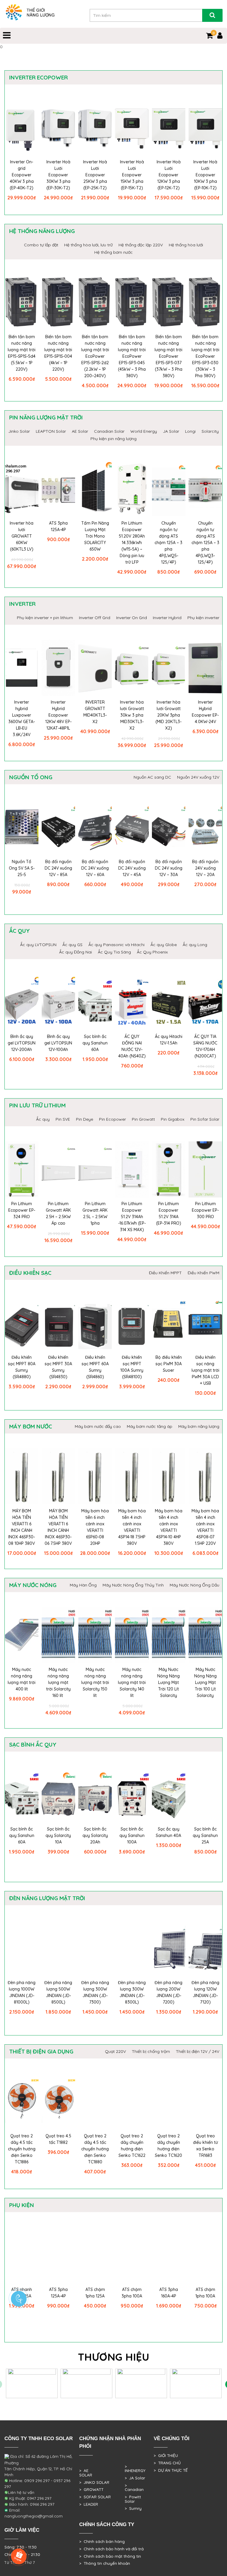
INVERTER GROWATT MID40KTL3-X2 (95, 712)
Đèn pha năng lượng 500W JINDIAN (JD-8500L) (58, 1992)
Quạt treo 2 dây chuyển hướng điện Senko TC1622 (132, 2146)
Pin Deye (85, 1119)
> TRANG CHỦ (167, 2463)
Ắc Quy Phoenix (152, 952)
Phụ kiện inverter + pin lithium (45, 618)
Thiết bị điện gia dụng (41, 2051)
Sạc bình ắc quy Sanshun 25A (205, 1835)
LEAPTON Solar (51, 431)
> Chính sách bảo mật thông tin (110, 2556)
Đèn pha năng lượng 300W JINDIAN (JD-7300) (95, 1992)
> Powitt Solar (133, 2499)
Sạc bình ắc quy (33, 1745)
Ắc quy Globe (164, 945)
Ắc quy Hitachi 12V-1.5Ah (169, 1040)
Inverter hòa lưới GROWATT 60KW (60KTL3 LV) (22, 536)
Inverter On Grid (132, 618)
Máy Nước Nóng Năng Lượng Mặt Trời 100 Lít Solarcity (205, 1682)
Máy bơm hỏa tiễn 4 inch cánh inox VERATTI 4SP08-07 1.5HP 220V (205, 1527)
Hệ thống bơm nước (113, 252)
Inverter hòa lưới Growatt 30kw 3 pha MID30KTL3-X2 (132, 715)
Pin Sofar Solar (205, 1119)
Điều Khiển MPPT (165, 1273)
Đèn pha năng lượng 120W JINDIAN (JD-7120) (205, 1992)
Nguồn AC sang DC (152, 777)
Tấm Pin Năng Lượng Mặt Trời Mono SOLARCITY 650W (95, 536)
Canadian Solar (109, 431)
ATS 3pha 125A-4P (58, 526)
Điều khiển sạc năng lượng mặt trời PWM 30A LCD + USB (205, 1370)
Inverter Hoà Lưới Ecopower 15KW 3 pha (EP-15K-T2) (132, 175)
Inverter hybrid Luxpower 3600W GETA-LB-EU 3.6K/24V (22, 718)
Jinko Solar (19, 431)
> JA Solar (135, 2478)
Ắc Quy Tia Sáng (114, 952)
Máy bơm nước (31, 1426)
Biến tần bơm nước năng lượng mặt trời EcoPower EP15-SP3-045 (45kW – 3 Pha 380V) (132, 356)
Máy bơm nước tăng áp (150, 1426)
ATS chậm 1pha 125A (95, 2293)
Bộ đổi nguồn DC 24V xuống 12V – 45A (132, 868)
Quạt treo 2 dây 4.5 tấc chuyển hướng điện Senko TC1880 (95, 2149)
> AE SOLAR (86, 2473)
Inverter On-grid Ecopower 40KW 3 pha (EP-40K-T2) (22, 175)
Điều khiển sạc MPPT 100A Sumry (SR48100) (132, 1367)
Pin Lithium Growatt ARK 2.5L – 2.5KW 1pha (95, 1213)
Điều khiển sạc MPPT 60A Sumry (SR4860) (95, 1367)
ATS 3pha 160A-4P (169, 2293)
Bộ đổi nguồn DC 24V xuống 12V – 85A (58, 868)
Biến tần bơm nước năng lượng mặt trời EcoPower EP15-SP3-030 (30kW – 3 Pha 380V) (205, 356)
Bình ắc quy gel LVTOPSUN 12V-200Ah (22, 1043)
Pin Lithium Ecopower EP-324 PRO (22, 1210)
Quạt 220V (115, 2051)
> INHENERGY (135, 2469)
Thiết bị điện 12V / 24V (198, 2051)
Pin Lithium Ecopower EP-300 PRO (205, 1210)
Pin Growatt (143, 1119)
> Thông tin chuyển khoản (105, 2563)
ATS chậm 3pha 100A (132, 2293)
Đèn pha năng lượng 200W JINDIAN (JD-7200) (168, 1992)
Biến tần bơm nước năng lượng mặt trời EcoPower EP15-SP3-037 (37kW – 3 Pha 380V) (168, 356)
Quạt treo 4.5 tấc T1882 (58, 2139)
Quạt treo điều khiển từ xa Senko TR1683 (205, 2146)
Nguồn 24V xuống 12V (198, 777)
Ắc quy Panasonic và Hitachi (116, 945)
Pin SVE (63, 1119)
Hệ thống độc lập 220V (141, 245)
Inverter (22, 604)
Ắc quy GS (72, 945)
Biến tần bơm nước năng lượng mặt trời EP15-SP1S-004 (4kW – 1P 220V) (58, 353)
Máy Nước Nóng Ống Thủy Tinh (133, 1585)
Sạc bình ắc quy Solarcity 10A (58, 1835)
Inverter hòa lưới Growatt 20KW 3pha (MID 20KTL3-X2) (168, 715)
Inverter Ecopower (38, 77)
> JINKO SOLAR (94, 2482)
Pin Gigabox (173, 1119)
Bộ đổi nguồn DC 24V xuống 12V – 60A (95, 868)
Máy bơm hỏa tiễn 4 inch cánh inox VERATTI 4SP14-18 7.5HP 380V (132, 1527)
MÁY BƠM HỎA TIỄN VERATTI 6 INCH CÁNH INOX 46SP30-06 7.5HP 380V (58, 1527)
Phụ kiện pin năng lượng (113, 439)
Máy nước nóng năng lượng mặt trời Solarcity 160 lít (58, 1682)
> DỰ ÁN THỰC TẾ (171, 2470)
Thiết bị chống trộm (151, 2051)
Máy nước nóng (33, 1585)
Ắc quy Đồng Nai (76, 952)
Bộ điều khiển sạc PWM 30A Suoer (169, 1364)
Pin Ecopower (112, 1119)
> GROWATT (91, 2489)
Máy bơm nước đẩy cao (98, 1426)
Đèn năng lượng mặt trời (47, 1898)
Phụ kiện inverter (203, 618)
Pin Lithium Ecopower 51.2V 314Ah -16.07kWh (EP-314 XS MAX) (132, 1217)
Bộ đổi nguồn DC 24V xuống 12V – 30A (169, 868)
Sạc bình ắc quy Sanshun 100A (132, 1835)
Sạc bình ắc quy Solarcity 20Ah (95, 1835)
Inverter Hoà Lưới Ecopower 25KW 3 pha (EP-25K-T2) (95, 175)
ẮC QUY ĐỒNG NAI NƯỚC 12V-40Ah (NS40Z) (132, 1046)
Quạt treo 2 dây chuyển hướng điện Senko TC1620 (168, 2146)
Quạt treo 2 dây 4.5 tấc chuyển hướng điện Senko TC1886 (22, 2149)
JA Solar (171, 431)
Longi (190, 431)
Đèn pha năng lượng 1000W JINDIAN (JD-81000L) (22, 1992)
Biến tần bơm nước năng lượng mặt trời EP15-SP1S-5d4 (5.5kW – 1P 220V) (22, 353)
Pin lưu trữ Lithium (37, 1105)
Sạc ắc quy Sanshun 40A (168, 1832)
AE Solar (80, 431)
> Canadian (134, 2488)
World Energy (144, 431)
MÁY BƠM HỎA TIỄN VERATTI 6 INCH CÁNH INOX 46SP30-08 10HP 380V (22, 1527)
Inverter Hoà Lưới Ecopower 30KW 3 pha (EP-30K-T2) (58, 175)
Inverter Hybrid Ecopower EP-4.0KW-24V (205, 712)
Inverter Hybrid (167, 618)
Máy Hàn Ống (83, 1585)
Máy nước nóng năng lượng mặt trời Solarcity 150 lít (95, 1682)
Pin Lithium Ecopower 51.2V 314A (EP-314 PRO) (169, 1213)
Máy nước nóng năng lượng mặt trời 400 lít (22, 1679)
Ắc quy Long (195, 945)
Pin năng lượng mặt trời (46, 417)
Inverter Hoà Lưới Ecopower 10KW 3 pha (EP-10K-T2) (205, 175)
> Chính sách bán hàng (102, 2541)
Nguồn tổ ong (31, 777)
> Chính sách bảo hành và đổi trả (111, 2549)
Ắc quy (20, 931)
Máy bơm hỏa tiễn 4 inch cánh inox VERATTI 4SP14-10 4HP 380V (169, 1527)
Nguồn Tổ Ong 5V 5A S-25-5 (22, 868)
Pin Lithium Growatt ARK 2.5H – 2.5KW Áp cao (58, 1213)
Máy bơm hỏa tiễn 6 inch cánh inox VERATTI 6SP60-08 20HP (95, 1527)
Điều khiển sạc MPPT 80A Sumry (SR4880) (22, 1367)
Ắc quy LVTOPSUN (38, 945)
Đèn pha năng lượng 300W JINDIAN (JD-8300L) (132, 1992)
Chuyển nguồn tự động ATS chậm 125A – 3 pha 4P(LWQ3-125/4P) (205, 543)
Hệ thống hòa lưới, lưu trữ (88, 245)
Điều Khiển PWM (204, 1273)
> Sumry (133, 2508)
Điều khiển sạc (30, 1273)
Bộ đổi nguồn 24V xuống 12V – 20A (205, 868)
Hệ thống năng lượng (42, 231)
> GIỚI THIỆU (166, 2455)
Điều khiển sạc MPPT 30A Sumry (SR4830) (58, 1367)
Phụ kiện (22, 2205)
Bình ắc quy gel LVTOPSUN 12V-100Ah (58, 1043)
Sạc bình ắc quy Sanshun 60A (95, 1043)
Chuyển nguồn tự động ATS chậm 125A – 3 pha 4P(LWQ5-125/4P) (168, 543)
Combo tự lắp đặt (41, 245)
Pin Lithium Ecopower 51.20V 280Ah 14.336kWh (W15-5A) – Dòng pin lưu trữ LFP (132, 543)
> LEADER (89, 2504)
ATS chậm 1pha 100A (205, 2293)
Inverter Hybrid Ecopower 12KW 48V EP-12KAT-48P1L (58, 715)
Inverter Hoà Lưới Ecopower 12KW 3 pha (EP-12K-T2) (169, 175)
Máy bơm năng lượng (199, 1426)
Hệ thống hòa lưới (186, 245)
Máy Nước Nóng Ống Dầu (194, 1585)
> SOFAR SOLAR (95, 2497)
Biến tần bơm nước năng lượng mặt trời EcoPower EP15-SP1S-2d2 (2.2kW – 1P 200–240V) (95, 356)
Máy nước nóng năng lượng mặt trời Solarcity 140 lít (132, 1682)
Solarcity (210, 431)
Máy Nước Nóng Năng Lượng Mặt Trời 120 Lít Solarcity (168, 1682)
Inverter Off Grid (95, 618)
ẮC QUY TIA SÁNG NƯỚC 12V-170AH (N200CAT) (205, 1046)
